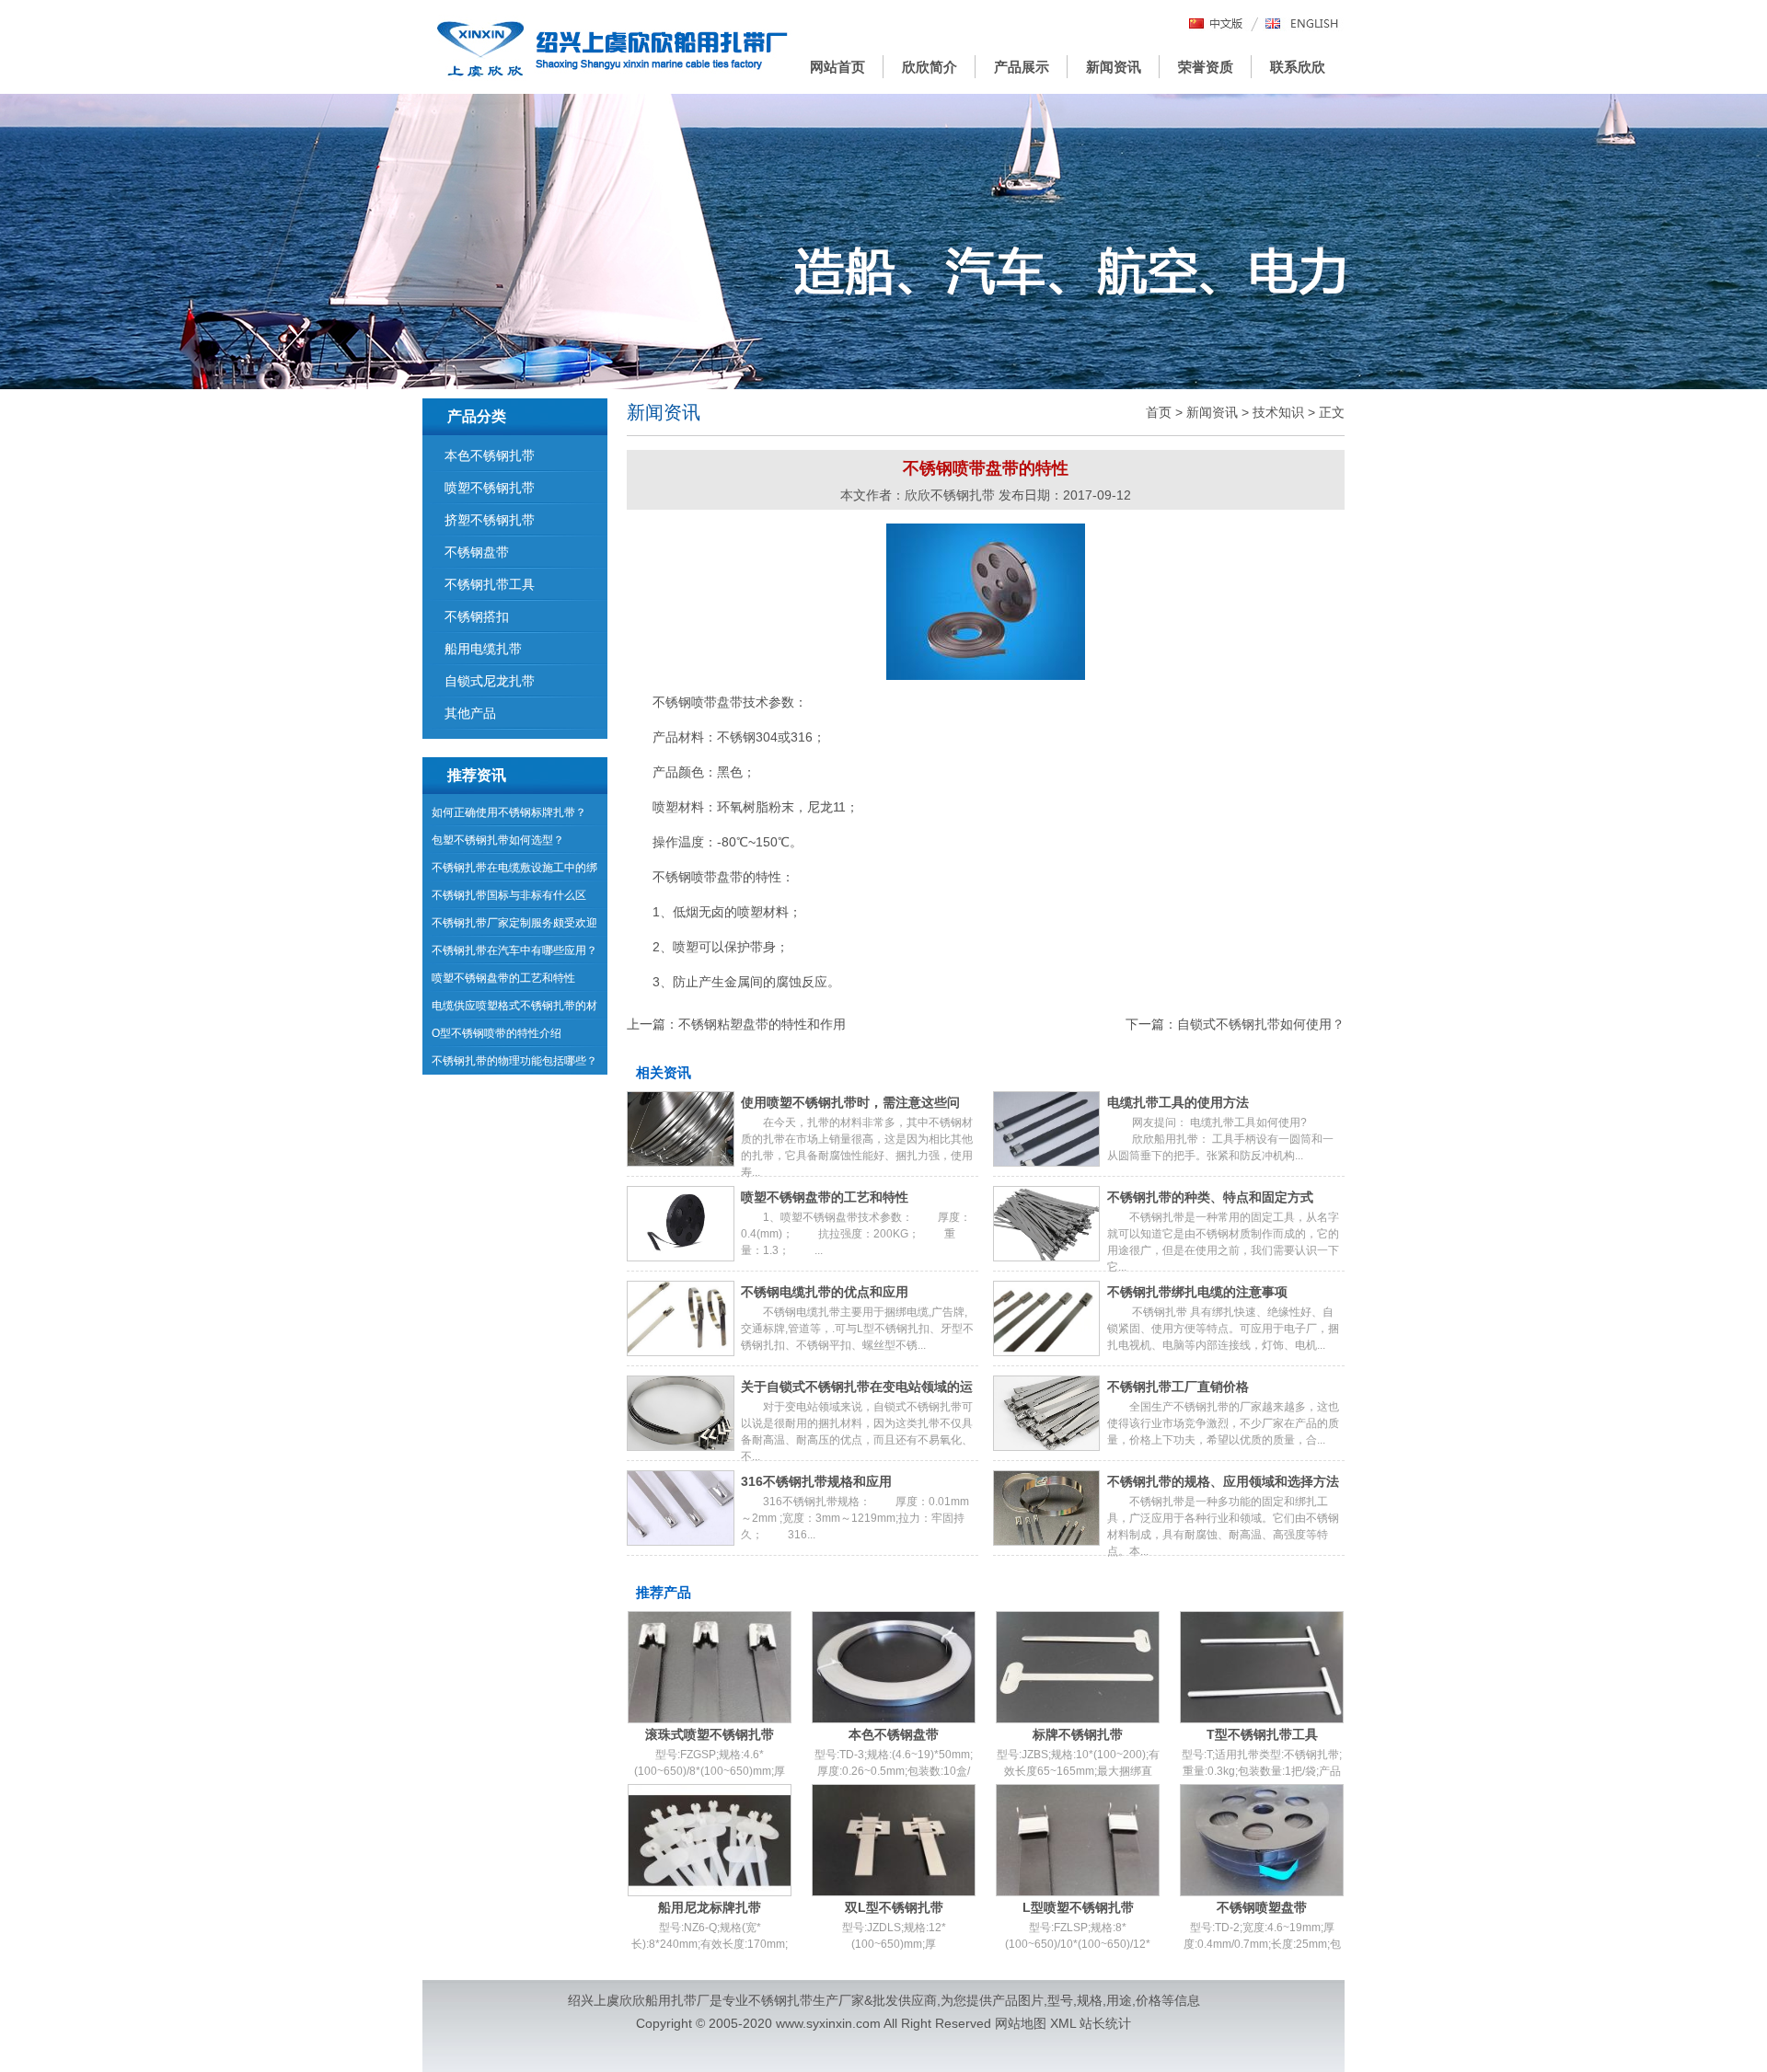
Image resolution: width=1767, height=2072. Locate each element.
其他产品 (470, 713)
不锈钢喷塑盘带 (1262, 1907)
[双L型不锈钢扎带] (894, 1840)
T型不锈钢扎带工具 (1262, 1734)
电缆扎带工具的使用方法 (1178, 1102)
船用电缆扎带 (483, 649)
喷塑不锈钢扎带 (490, 488)
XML (1063, 2023)
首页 (1159, 412)
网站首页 (837, 67)
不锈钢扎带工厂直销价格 (1178, 1387)
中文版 (1217, 24)
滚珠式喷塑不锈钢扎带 (710, 1734)
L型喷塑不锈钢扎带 (1078, 1907)
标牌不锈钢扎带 (1078, 1734)
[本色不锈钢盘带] (894, 1667)
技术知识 (1278, 412)
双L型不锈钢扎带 (894, 1907)
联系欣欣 (1298, 67)
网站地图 (1021, 2023)
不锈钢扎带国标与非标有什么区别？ (509, 899)
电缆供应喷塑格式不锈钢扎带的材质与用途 (514, 1009)
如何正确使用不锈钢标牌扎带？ (509, 812)
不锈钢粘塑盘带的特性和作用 (762, 1024)
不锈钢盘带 (477, 552)
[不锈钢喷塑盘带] (1262, 1840)
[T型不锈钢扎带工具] (1262, 1667)
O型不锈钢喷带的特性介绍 (497, 1033)
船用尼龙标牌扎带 (710, 1907)
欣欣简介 (930, 67)
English (1302, 24)
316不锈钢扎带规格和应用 (816, 1481)
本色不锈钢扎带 (490, 455)
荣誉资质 (1206, 67)
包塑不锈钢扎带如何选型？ (498, 840)
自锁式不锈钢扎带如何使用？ (1261, 1024)
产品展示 (1022, 67)
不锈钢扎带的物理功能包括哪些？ (514, 1061)
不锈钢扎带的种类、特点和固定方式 (1210, 1197)
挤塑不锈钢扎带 (490, 520)
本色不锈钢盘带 (894, 1734)
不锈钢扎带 (780, 2000)
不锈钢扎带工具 (490, 584)
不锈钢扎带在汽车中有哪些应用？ (514, 950)
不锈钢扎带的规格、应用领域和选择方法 (1223, 1481)
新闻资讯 (1114, 67)
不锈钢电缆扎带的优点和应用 (825, 1292)
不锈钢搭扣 (477, 616)
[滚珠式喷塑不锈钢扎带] (710, 1667)
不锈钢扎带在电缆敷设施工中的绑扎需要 (514, 871)
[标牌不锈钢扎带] (1078, 1667)
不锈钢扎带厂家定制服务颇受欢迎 (514, 923)
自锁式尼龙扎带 (490, 681)
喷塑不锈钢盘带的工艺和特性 (825, 1197)
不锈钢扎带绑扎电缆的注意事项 (1197, 1292)
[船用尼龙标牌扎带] (710, 1840)
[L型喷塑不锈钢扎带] (1078, 1840)
